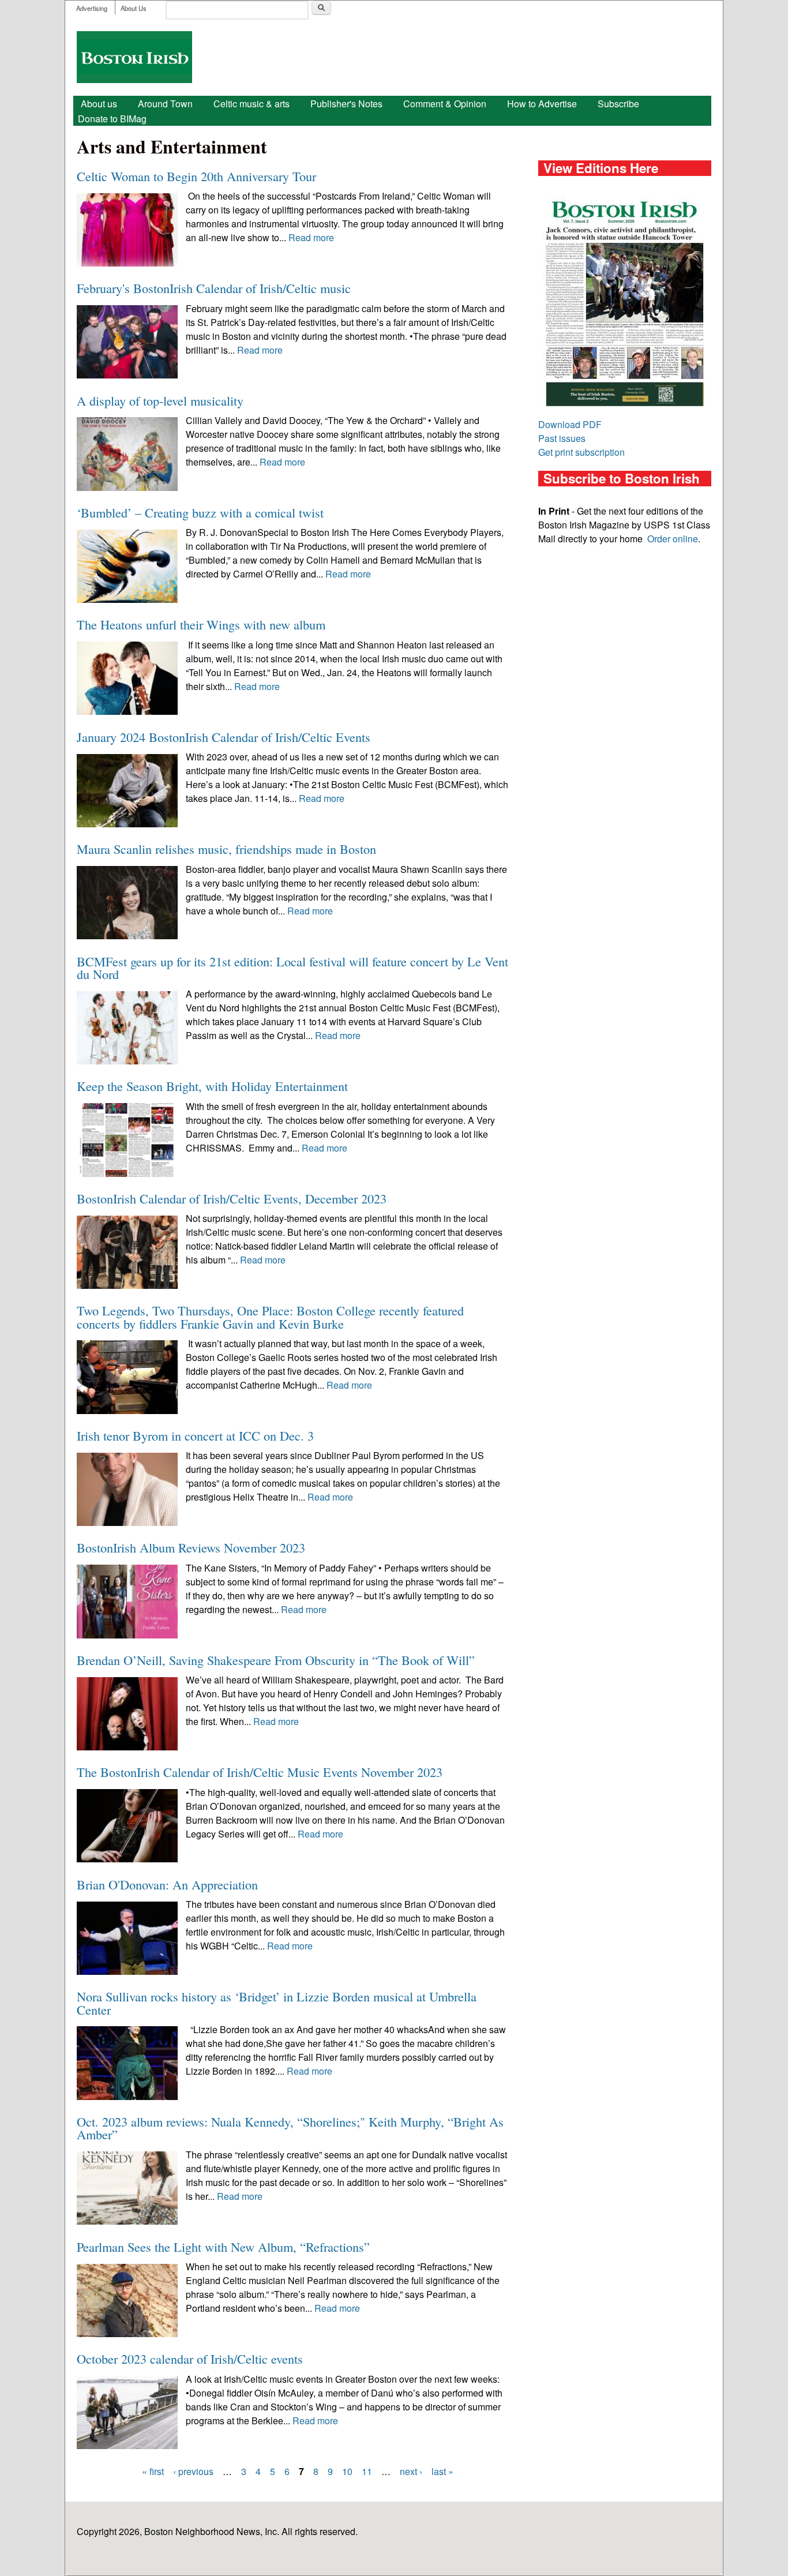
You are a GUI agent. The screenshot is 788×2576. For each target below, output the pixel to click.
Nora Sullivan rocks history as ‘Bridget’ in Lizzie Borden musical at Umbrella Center (277, 2003)
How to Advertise (542, 104)
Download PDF (570, 424)
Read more (311, 237)
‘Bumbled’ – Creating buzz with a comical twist (200, 512)
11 (367, 2471)
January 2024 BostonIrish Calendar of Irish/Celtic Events (224, 737)
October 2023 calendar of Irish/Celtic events (190, 2358)
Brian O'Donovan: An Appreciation (167, 1884)
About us (99, 104)
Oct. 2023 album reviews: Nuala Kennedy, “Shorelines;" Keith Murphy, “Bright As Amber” (290, 2128)
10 (347, 2471)
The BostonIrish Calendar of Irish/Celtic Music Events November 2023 (260, 1772)
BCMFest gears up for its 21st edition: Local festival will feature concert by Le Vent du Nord (292, 968)
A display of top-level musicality (160, 400)
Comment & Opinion (445, 104)
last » (442, 2471)
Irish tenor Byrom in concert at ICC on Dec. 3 (195, 1435)
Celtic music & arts (252, 104)
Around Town (165, 104)
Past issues (562, 438)
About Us (134, 8)
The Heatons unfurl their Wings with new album (201, 624)
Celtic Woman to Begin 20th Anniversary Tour (196, 176)
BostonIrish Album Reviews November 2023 (191, 1547)
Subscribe (618, 104)
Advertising (92, 8)
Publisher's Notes (346, 104)
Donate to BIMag (112, 119)
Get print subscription (581, 452)
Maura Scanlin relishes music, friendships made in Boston (226, 849)
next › (411, 2471)
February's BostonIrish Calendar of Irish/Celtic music (214, 288)
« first (153, 2471)
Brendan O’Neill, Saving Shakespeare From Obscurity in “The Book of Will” (276, 1660)
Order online (673, 539)
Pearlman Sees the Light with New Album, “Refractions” (223, 2247)
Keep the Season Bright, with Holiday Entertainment (212, 1086)
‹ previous (193, 2471)
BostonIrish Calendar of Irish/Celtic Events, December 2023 (232, 1198)
